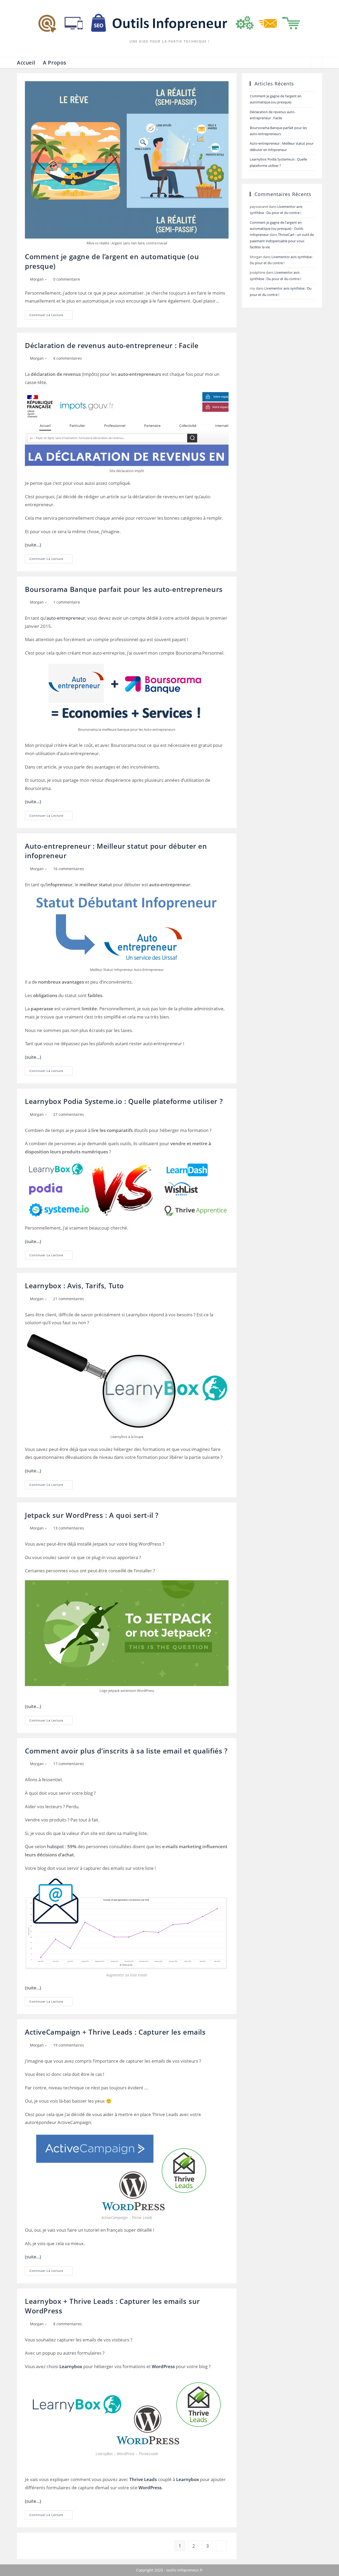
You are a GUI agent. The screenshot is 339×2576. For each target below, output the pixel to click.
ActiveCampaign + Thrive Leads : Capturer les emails (115, 2032)
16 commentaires (69, 869)
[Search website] (316, 63)
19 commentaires (69, 2045)
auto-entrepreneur (66, 618)
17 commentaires (69, 1764)
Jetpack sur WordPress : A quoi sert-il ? (92, 1515)
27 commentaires (69, 1114)
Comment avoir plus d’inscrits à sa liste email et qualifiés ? (126, 1751)
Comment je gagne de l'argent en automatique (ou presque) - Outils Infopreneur (276, 229)
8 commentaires (68, 2324)
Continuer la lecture (51, 316)
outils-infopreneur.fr (185, 2570)
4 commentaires (68, 358)
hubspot (55, 1846)
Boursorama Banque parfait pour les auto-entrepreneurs (124, 589)
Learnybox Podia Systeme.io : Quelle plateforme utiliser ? (124, 1101)
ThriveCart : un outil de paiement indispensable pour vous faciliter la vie (282, 241)
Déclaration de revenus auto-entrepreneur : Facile (112, 345)
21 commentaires (69, 1299)
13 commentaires (69, 1528)
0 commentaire (67, 279)
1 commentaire (67, 602)
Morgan (37, 279)
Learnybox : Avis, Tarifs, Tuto (74, 1286)
